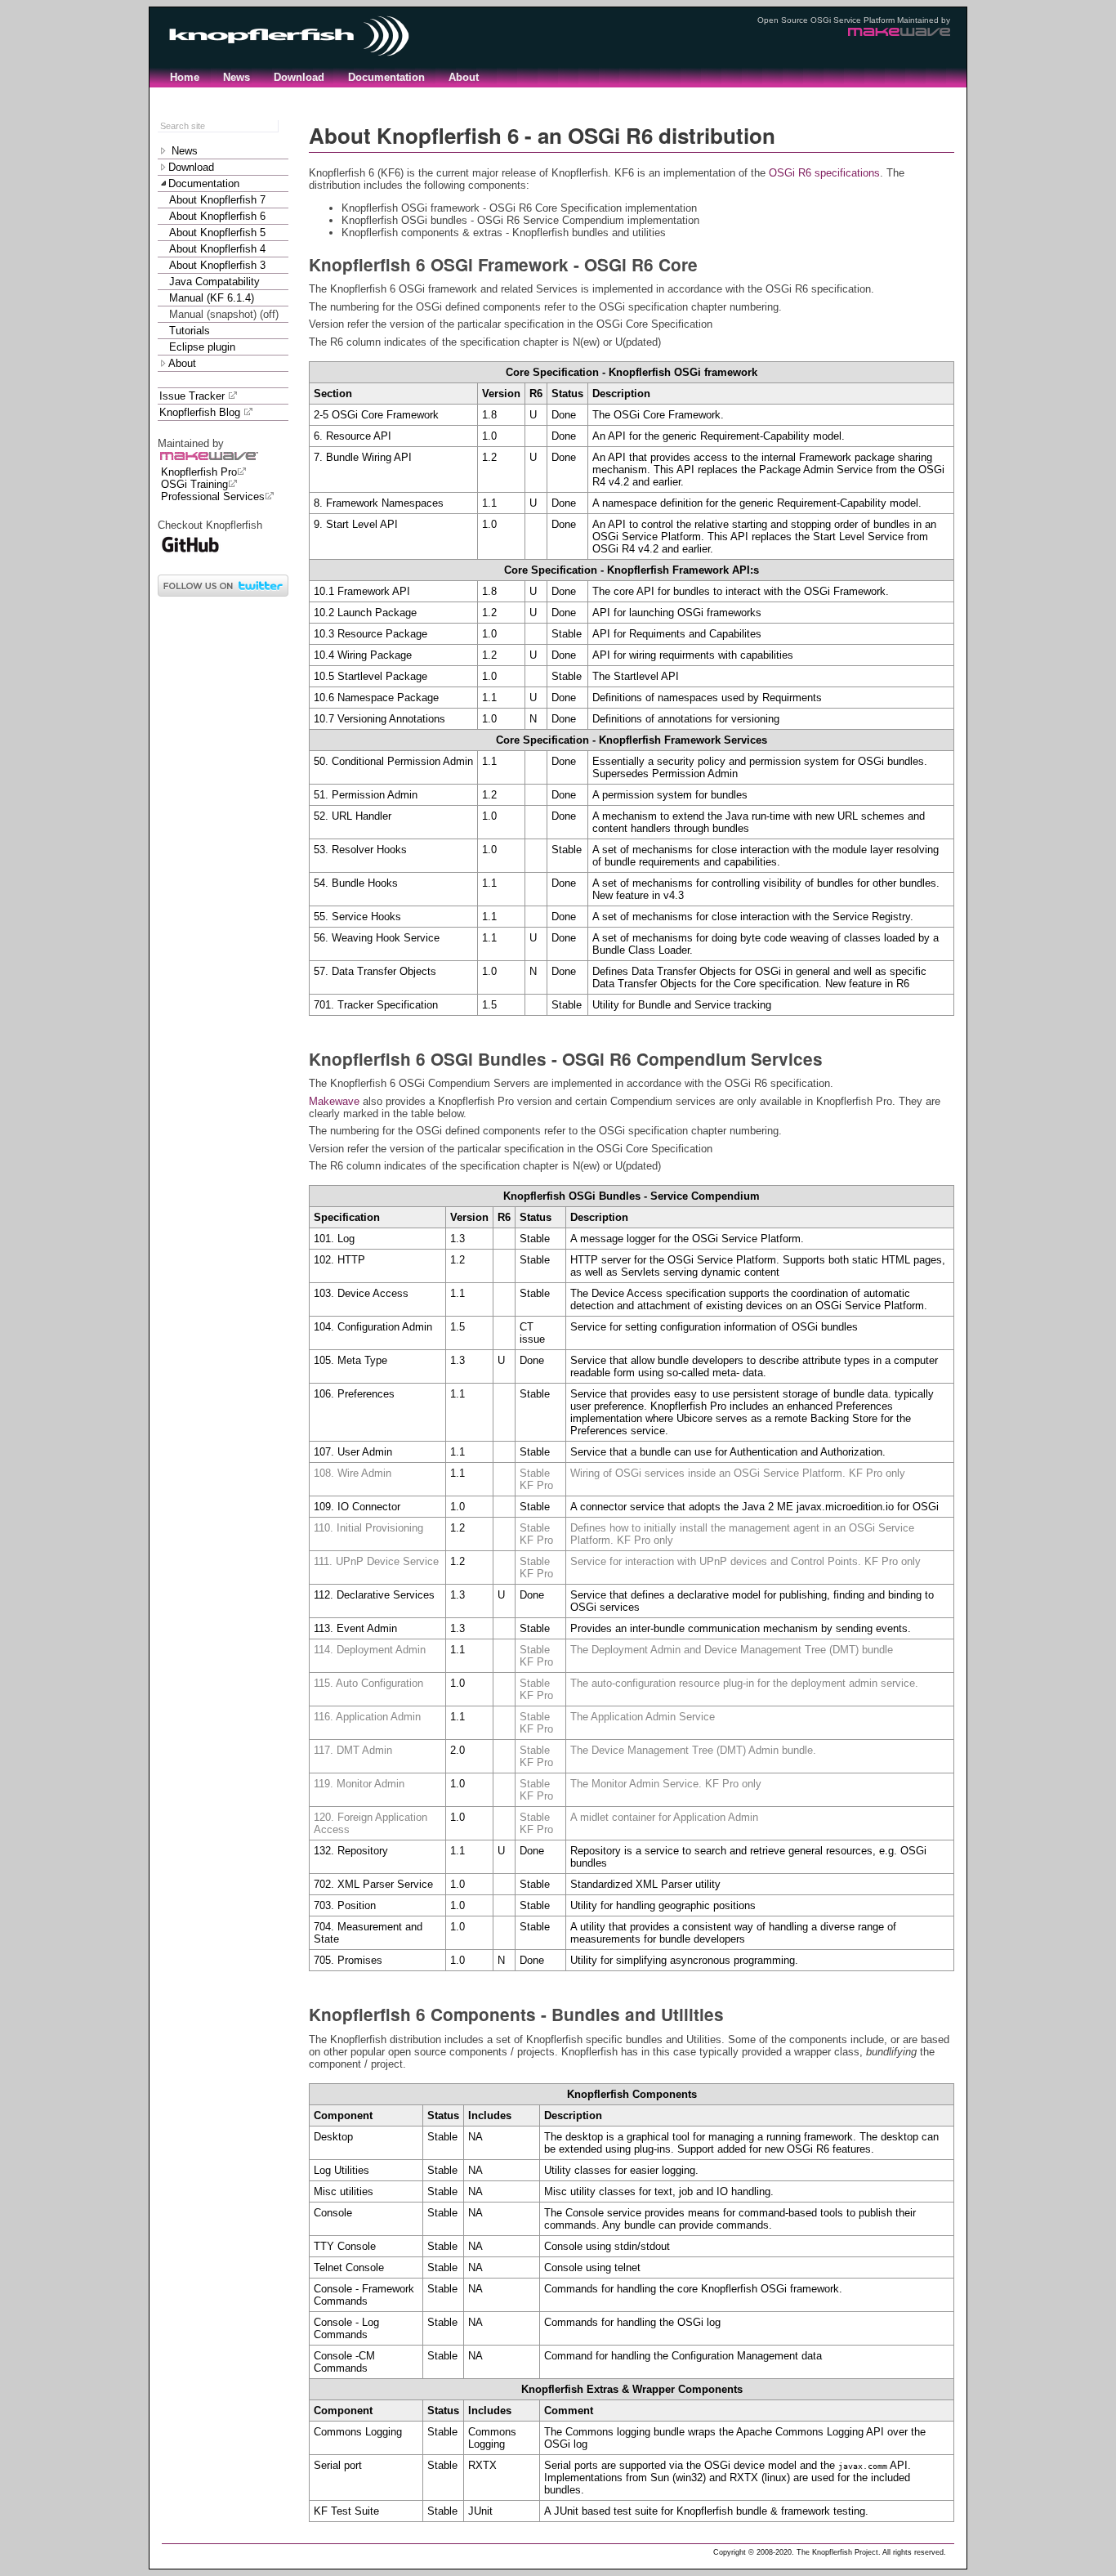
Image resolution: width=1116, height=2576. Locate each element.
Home (185, 77)
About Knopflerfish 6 (217, 216)
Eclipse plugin (202, 347)
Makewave (334, 1101)
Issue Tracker (194, 396)
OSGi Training (194, 484)
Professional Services (213, 496)
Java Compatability (214, 282)
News (237, 77)
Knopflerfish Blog (201, 412)
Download (299, 77)
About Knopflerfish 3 (217, 265)
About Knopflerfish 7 (217, 200)
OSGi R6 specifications (824, 173)
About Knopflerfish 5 (217, 233)
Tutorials (190, 331)
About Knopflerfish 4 (217, 249)
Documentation (386, 77)
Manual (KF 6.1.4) (212, 298)
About (464, 77)
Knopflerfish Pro (199, 472)
